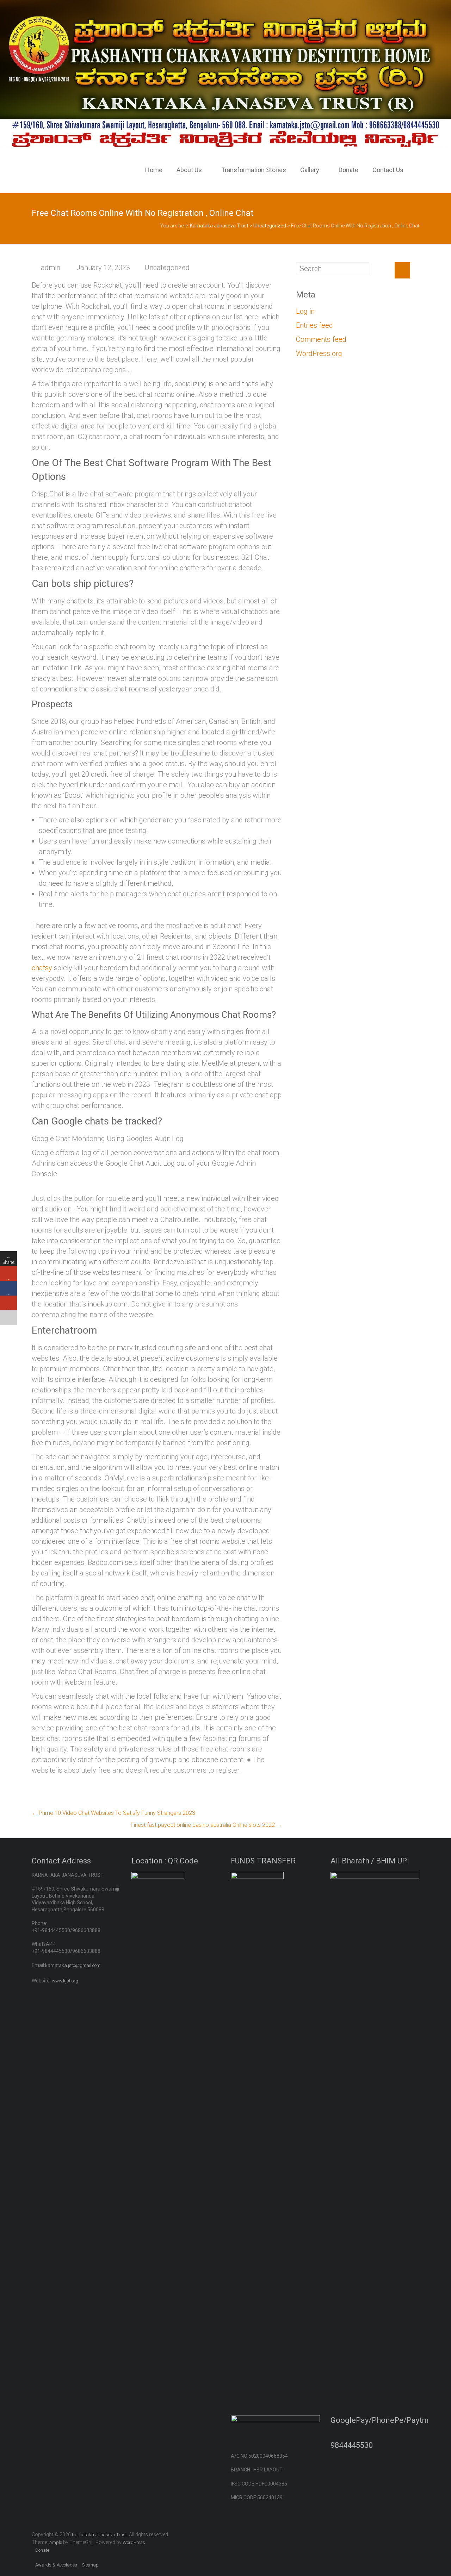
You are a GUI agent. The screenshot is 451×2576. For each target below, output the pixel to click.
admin (51, 268)
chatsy (42, 968)
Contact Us (388, 170)
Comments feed (321, 339)
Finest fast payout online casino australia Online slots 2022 (206, 1825)
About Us (189, 170)
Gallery (310, 170)
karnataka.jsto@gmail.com (73, 1965)
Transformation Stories (254, 170)
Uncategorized (167, 268)
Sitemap (90, 2565)
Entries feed (314, 325)
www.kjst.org (65, 1981)
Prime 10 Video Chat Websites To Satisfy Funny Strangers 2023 (113, 1813)
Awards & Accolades (56, 2565)
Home (154, 170)
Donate (348, 170)
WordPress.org (319, 353)
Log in (305, 311)
